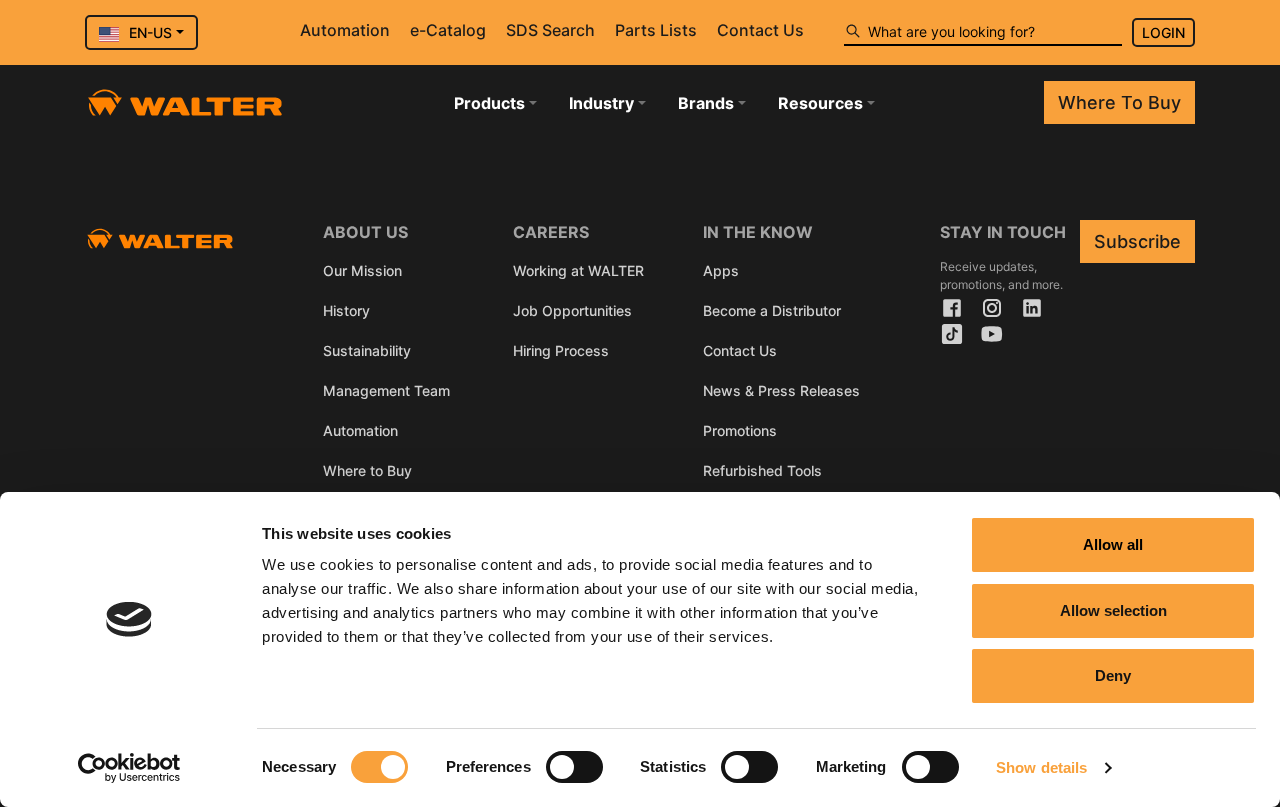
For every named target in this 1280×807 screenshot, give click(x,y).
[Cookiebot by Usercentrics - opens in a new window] (129, 768)
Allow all (1113, 544)
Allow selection (1113, 610)
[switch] (574, 767)
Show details (1041, 767)
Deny (1113, 675)
